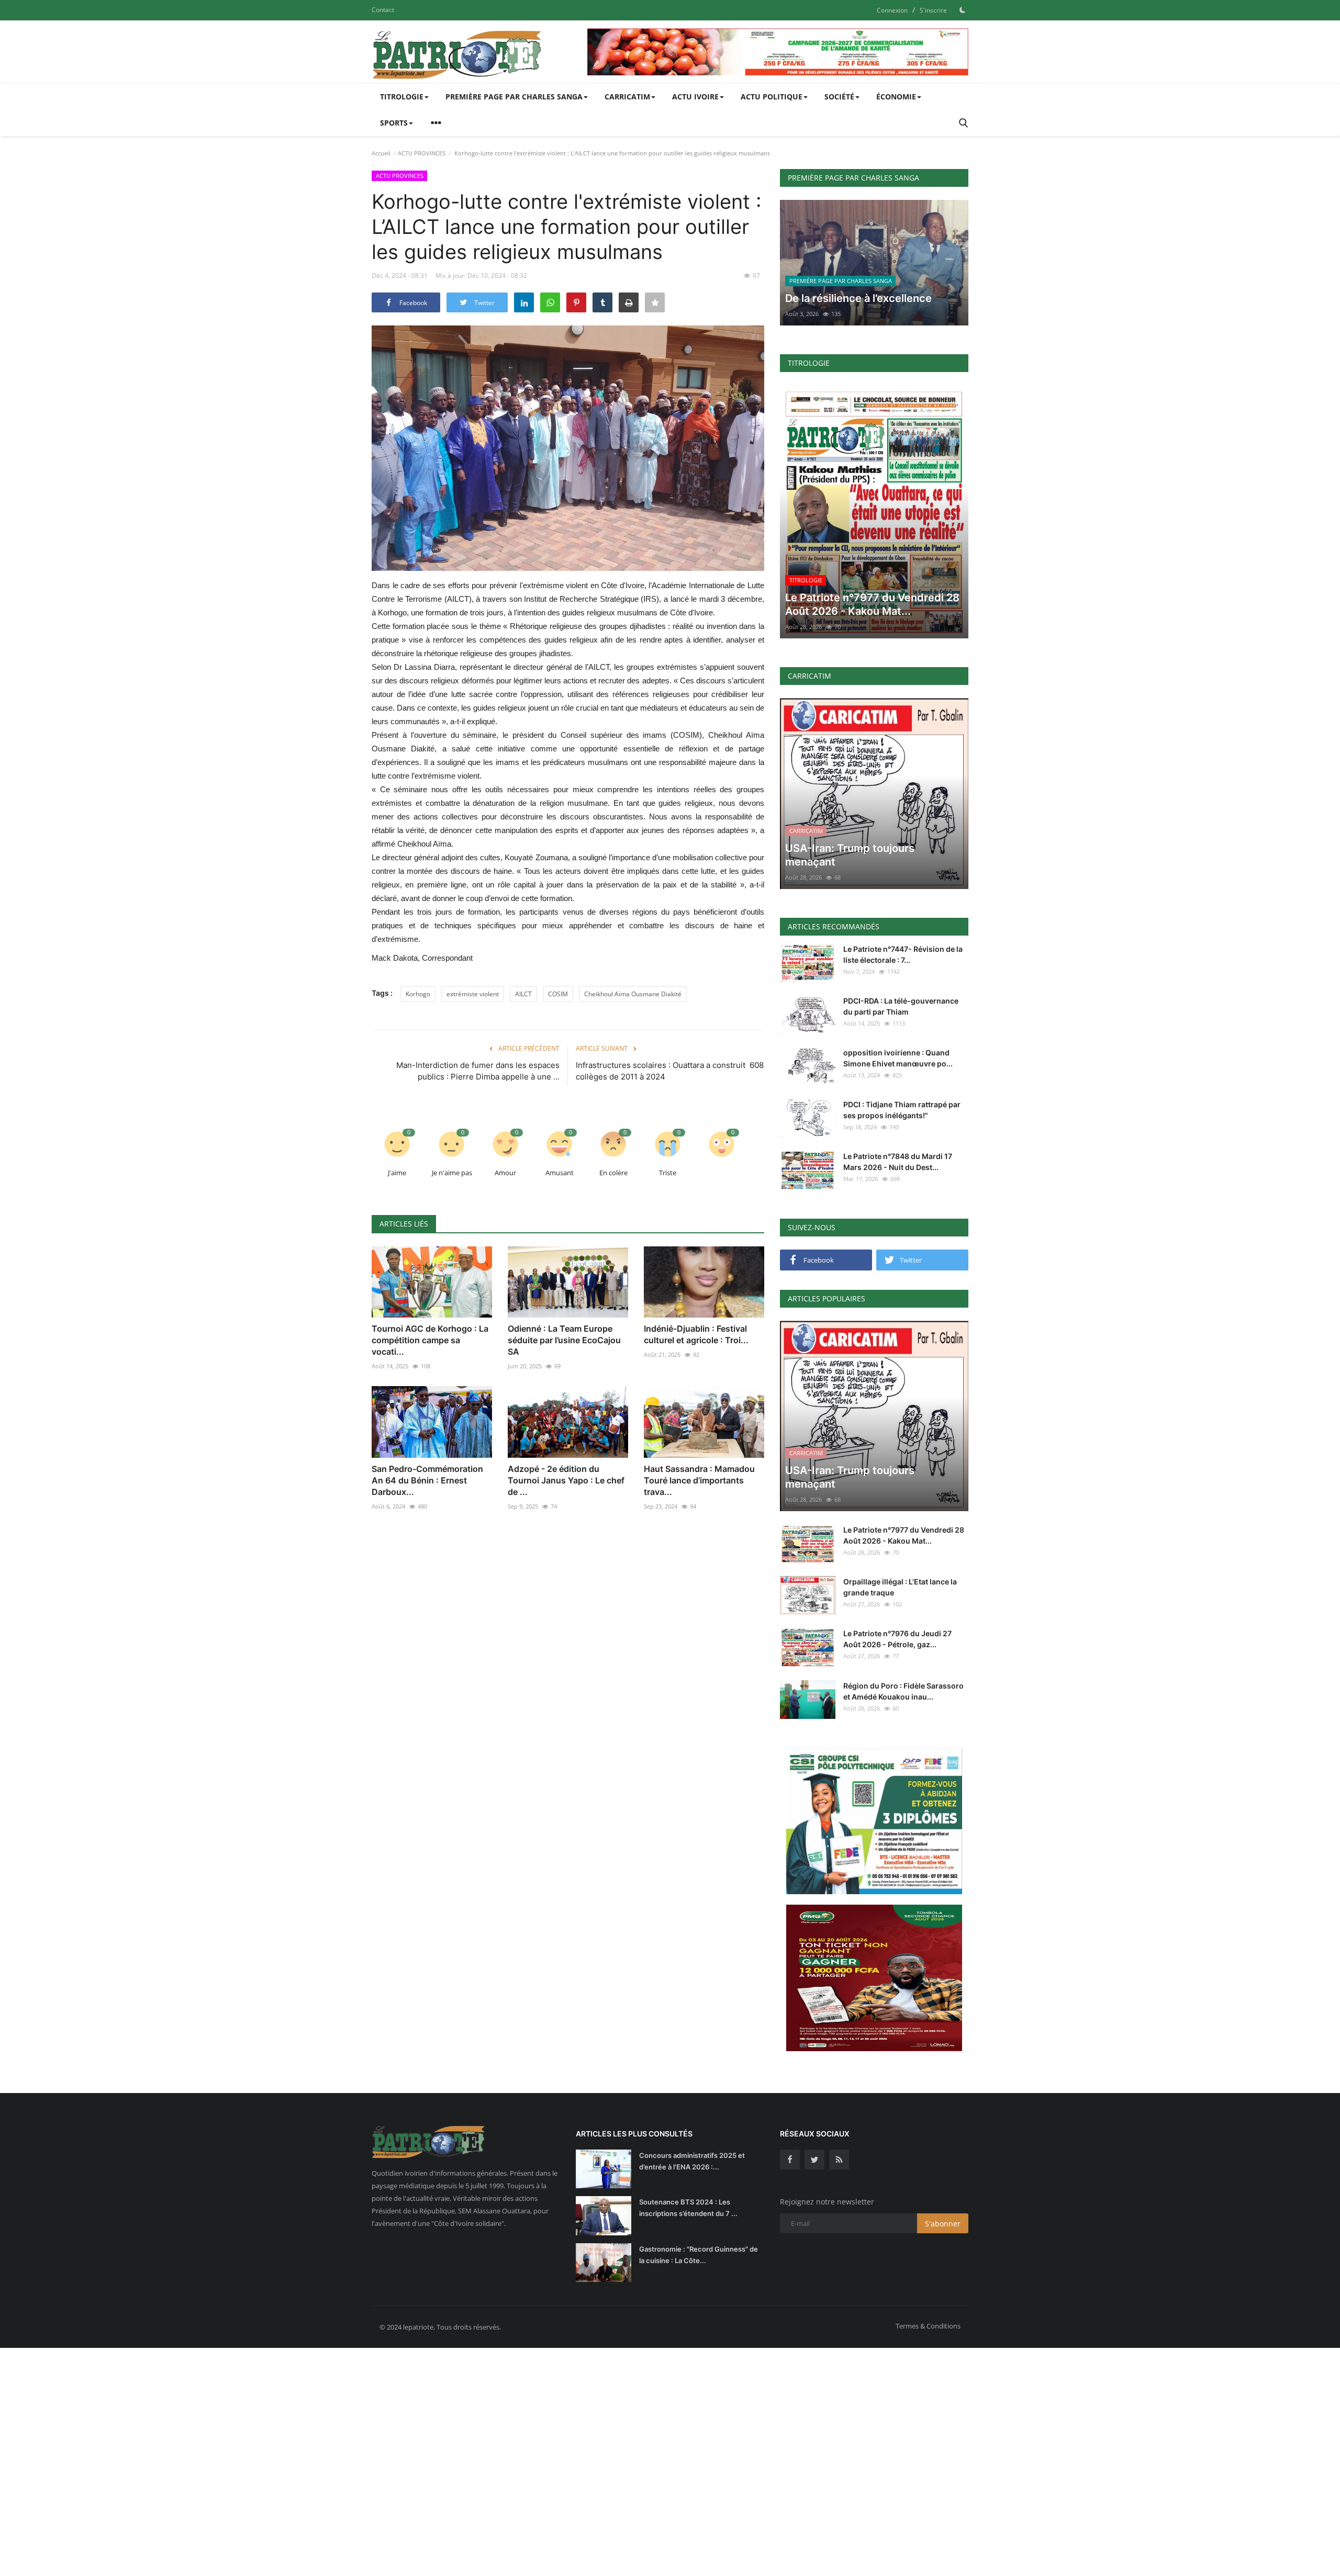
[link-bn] (778, 52)
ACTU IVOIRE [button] (695, 97)
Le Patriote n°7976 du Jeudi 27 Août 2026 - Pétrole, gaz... (897, 1639)
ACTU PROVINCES (422, 153)
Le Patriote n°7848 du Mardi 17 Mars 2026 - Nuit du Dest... (898, 1162)
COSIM (558, 994)
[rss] (839, 2159)
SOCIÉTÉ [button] (839, 97)
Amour (505, 1173)
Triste (668, 1173)
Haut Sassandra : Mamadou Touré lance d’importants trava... (699, 1480)
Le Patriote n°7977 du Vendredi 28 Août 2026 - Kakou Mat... (904, 1535)
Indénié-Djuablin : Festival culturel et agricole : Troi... (696, 1334)
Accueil (381, 153)
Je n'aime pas (452, 1173)
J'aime (397, 1173)
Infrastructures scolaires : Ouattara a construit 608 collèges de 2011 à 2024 (670, 1071)
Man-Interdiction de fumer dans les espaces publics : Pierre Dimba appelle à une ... (478, 1071)
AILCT (523, 994)
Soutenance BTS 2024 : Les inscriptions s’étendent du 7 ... (688, 2208)
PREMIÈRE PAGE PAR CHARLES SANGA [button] (514, 97)
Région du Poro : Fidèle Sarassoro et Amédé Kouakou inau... (903, 1691)
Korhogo (418, 994)
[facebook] (790, 2159)
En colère (613, 1173)
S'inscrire (933, 10)
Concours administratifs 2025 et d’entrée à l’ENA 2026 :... (692, 2161)
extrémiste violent (473, 994)
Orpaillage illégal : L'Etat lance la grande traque (900, 1587)
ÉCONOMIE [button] (896, 97)
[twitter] (814, 2159)
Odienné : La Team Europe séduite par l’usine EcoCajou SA (564, 1340)
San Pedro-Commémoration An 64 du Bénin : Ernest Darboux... (427, 1480)
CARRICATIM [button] (627, 97)
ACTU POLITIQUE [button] (772, 97)
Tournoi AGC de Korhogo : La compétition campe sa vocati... (430, 1340)
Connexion (892, 10)
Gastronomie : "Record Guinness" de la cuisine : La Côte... (699, 2255)
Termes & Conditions (928, 2326)
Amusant (560, 1173)
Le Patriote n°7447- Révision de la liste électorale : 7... (903, 954)
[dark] (963, 10)
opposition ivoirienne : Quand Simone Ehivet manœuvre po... (898, 1058)
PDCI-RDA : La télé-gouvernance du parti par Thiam (901, 1006)
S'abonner (943, 2224)
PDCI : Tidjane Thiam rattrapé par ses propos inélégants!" (902, 1110)
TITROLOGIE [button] (402, 97)
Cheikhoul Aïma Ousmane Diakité (633, 994)
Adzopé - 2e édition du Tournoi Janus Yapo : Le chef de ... (566, 1480)
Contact (383, 10)
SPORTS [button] (394, 123)
